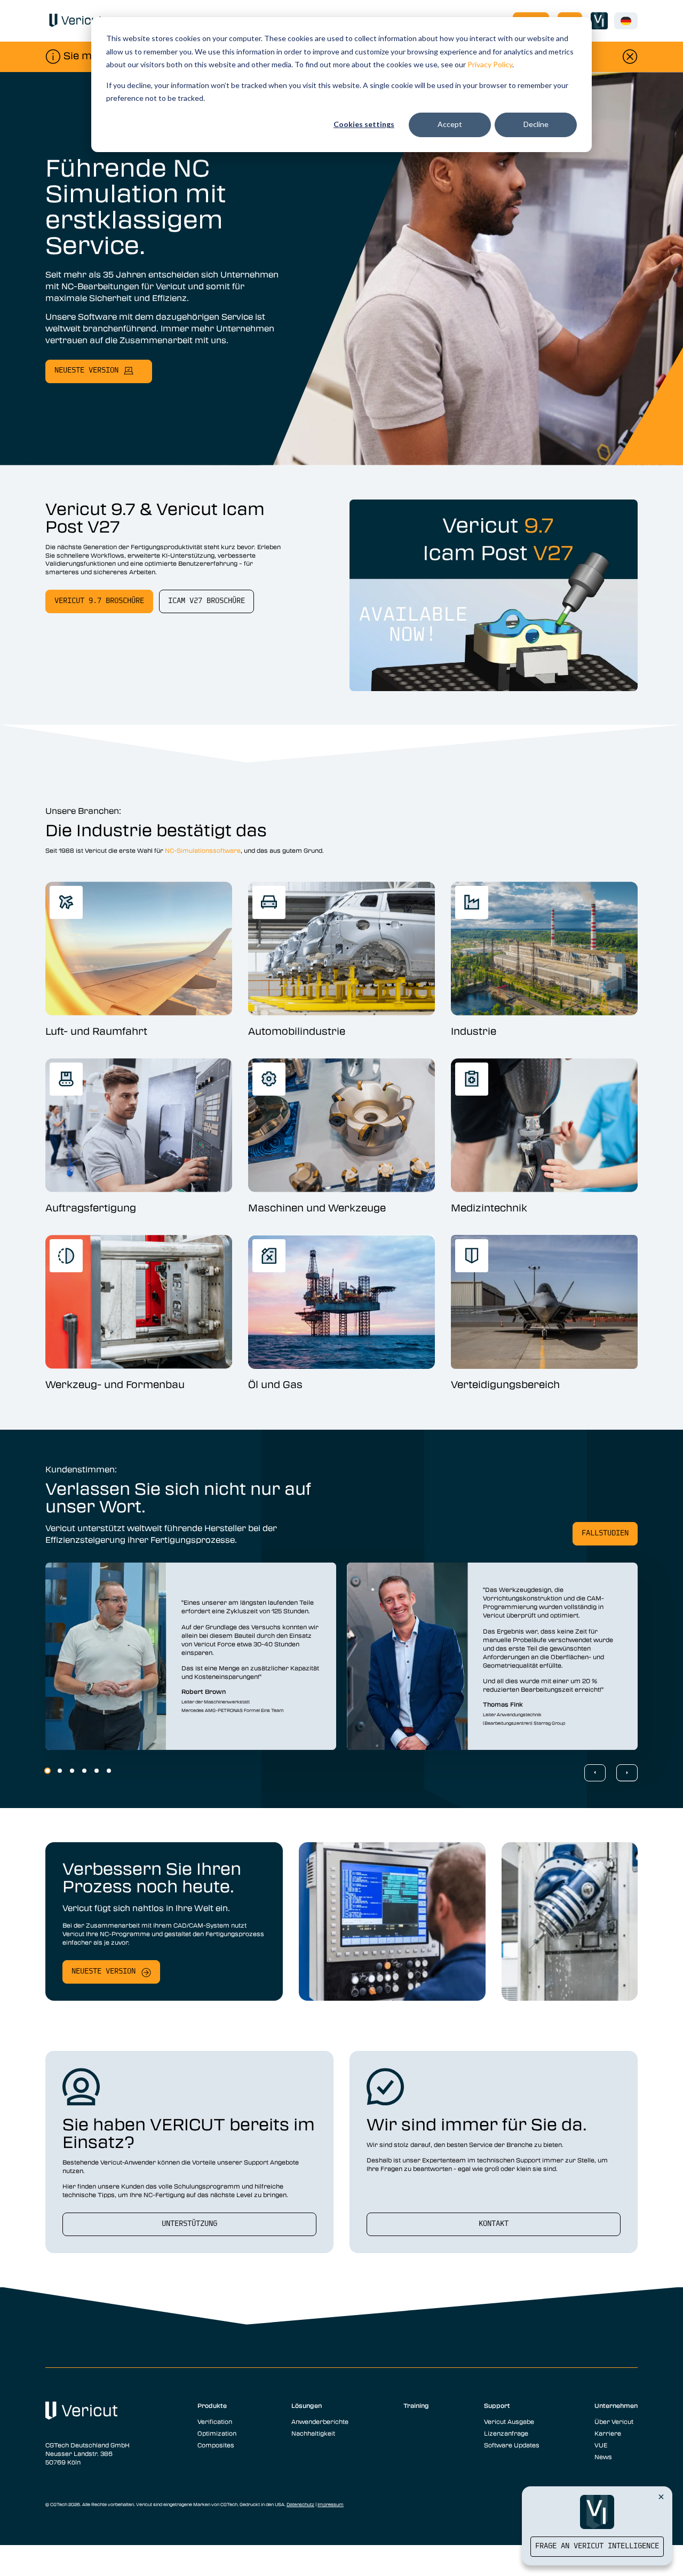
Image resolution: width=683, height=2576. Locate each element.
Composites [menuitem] (216, 2445)
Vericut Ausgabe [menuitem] (509, 2421)
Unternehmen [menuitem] (616, 2405)
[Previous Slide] (595, 1773)
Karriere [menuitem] (608, 2433)
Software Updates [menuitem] (512, 2445)
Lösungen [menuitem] (307, 2405)
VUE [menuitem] (601, 2445)
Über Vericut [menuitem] (614, 2421)
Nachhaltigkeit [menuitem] (313, 2433)
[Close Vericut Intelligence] (661, 2496)
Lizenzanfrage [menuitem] (506, 2433)
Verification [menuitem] (215, 2421)
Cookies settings (364, 124)
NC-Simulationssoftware (203, 850)
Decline (536, 124)
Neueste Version (104, 1972)
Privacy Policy (490, 64)
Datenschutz (300, 2504)
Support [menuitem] (497, 2405)
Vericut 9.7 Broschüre (99, 601)
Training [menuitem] (416, 2405)
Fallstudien (605, 1533)
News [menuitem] (603, 2456)
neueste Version (86, 371)
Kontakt (494, 2224)
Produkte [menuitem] (212, 2405)
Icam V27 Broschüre (207, 601)
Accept (450, 124)
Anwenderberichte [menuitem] (320, 2421)
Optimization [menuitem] (217, 2433)
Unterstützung (189, 2224)
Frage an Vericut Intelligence (597, 2546)
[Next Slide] (627, 1773)
